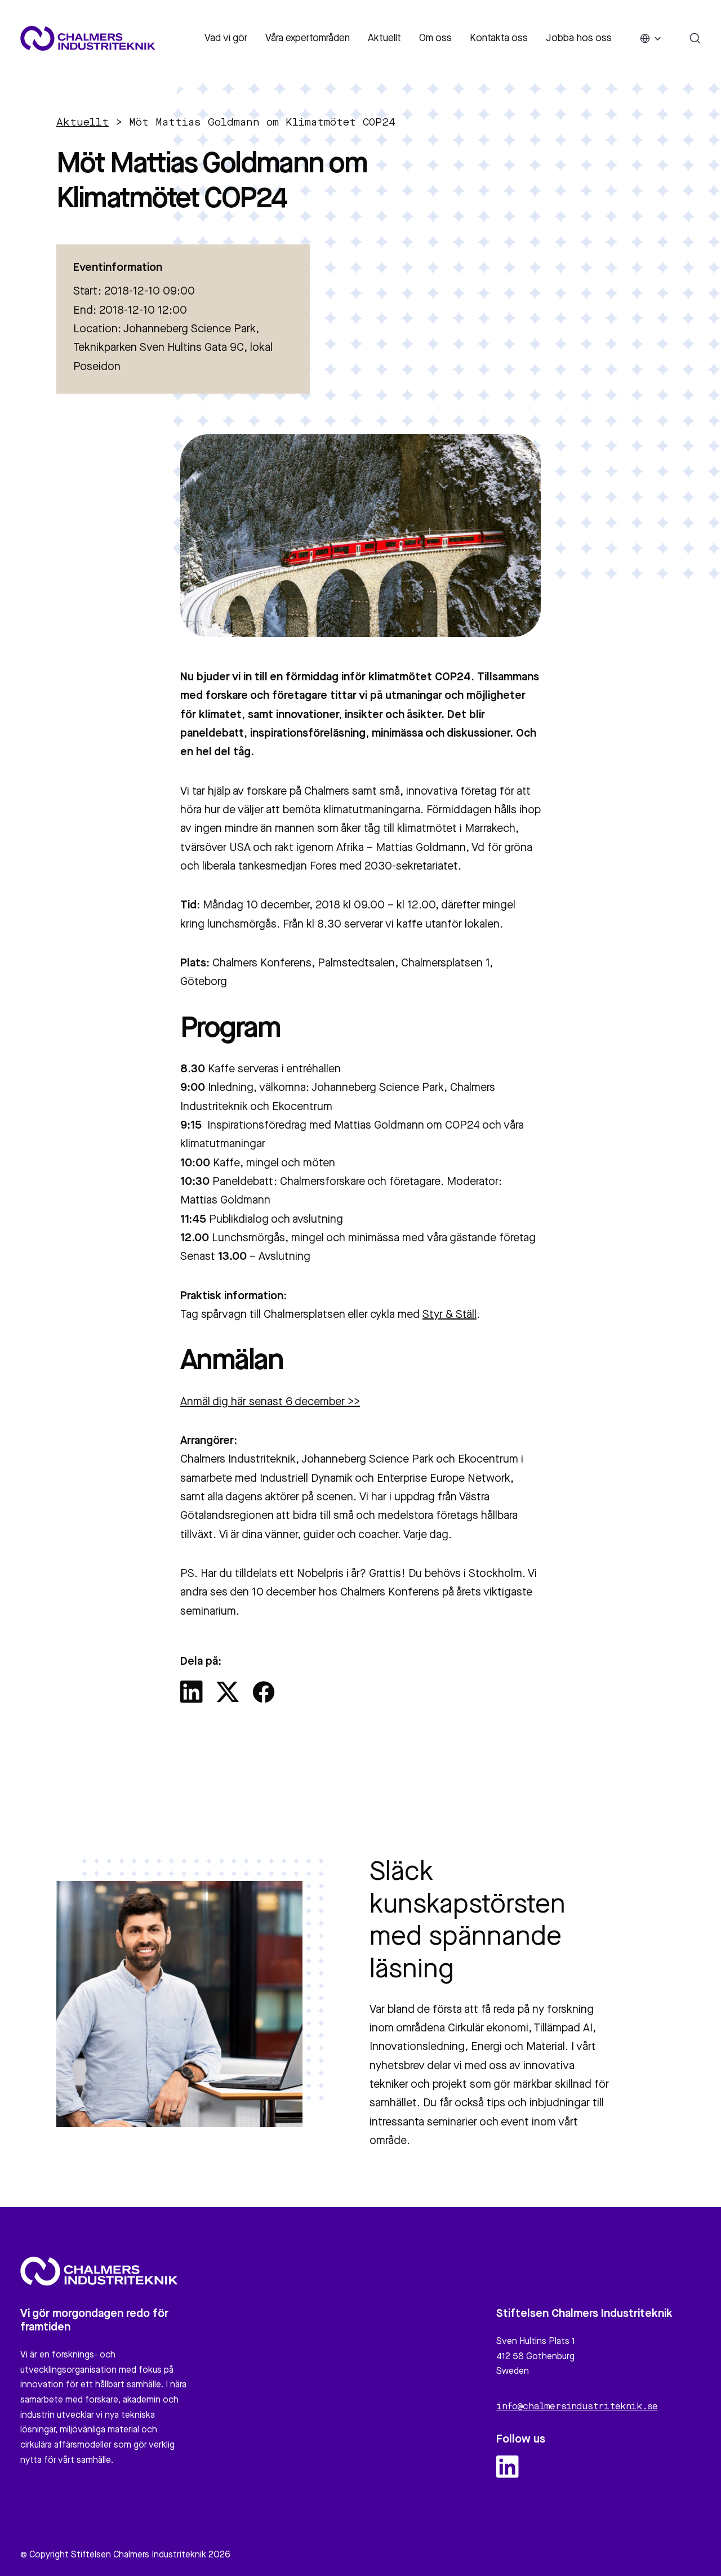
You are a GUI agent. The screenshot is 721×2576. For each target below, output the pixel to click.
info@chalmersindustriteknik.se (577, 2407)
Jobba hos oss (579, 38)
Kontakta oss (499, 38)
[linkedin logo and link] (508, 2467)
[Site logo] (88, 38)
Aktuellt (384, 38)
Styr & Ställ (449, 1315)
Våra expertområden (308, 38)
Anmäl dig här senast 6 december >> (270, 1402)
